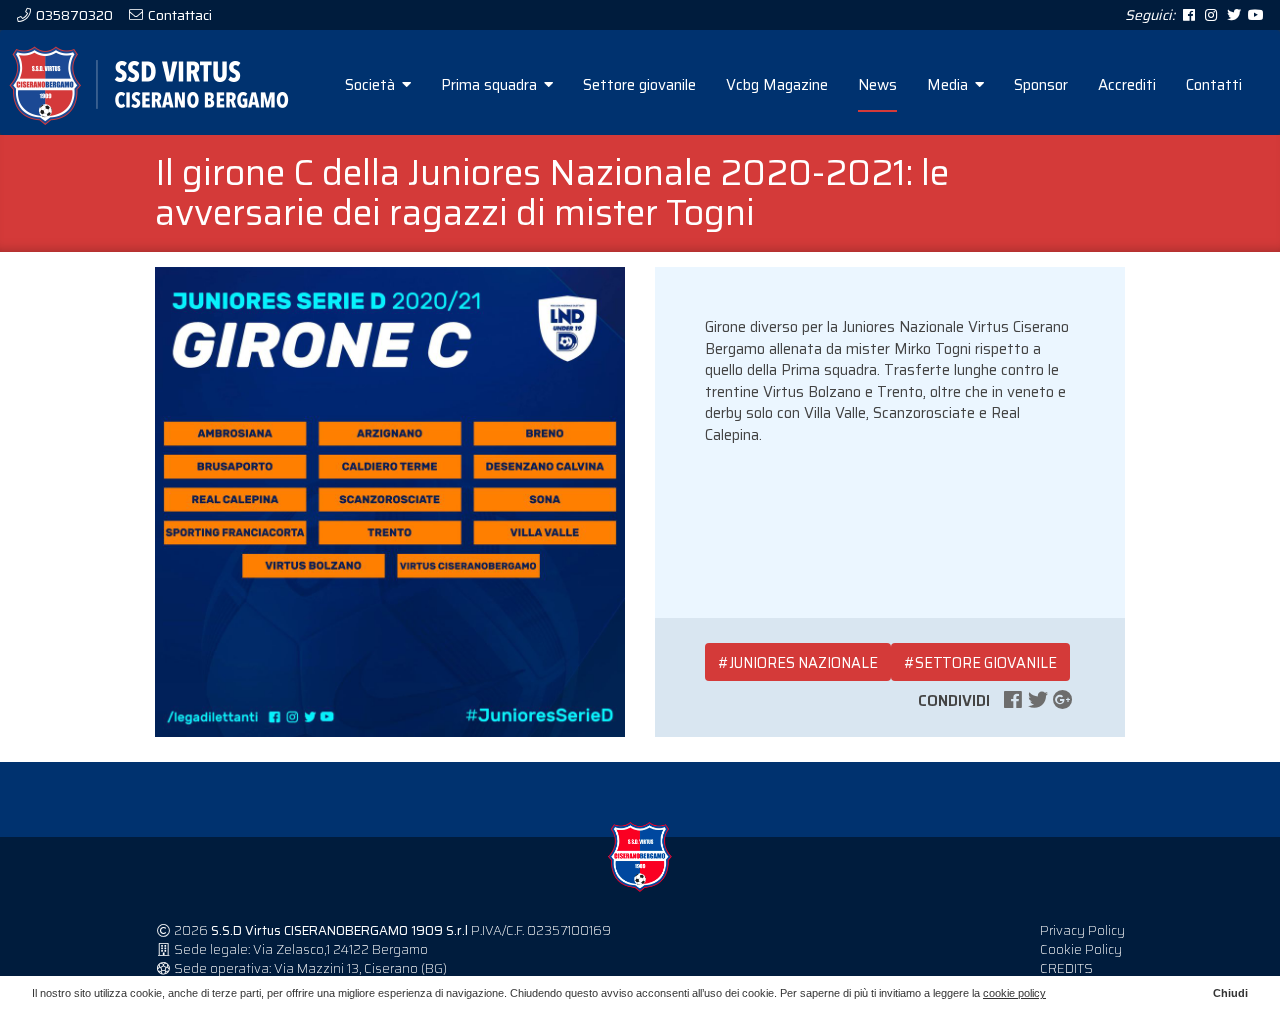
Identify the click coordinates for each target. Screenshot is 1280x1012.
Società (372, 85)
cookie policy (1014, 993)
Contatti (1214, 85)
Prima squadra (491, 85)
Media (949, 85)
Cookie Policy (1081, 949)
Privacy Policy (1082, 930)
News (877, 85)
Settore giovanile (639, 85)
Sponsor (1041, 85)
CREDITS (1066, 968)
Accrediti (1127, 85)
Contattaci (178, 15)
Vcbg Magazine (777, 85)
